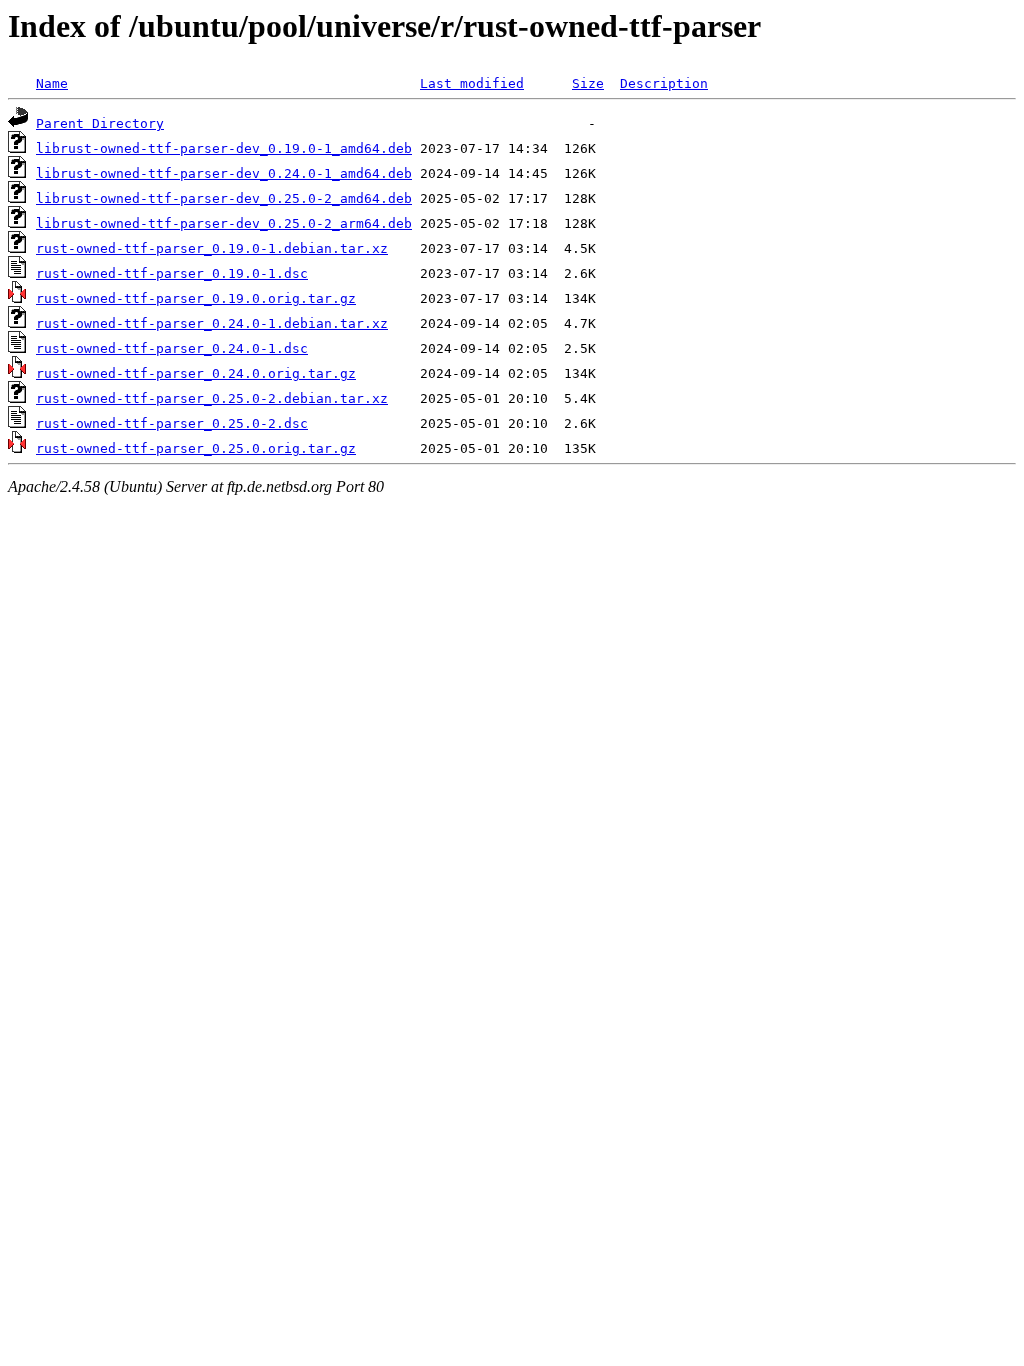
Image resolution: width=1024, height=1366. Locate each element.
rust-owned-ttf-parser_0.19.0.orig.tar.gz (196, 298)
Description (664, 83)
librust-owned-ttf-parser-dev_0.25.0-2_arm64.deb (224, 223)
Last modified (472, 83)
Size (588, 83)
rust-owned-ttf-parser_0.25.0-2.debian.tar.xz (212, 398)
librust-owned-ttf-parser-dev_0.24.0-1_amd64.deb (224, 173)
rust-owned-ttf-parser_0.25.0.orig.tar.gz (196, 448)
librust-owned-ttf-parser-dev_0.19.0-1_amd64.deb (224, 148)
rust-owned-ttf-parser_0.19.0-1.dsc (172, 273)
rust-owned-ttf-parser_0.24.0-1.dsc (172, 348)
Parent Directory (100, 123)
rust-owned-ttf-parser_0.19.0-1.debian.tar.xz (212, 248)
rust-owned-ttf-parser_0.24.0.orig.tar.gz (196, 373)
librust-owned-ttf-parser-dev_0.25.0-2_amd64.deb (224, 198)
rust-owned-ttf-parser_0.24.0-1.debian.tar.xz (212, 323)
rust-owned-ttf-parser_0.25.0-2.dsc (172, 423)
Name (52, 83)
